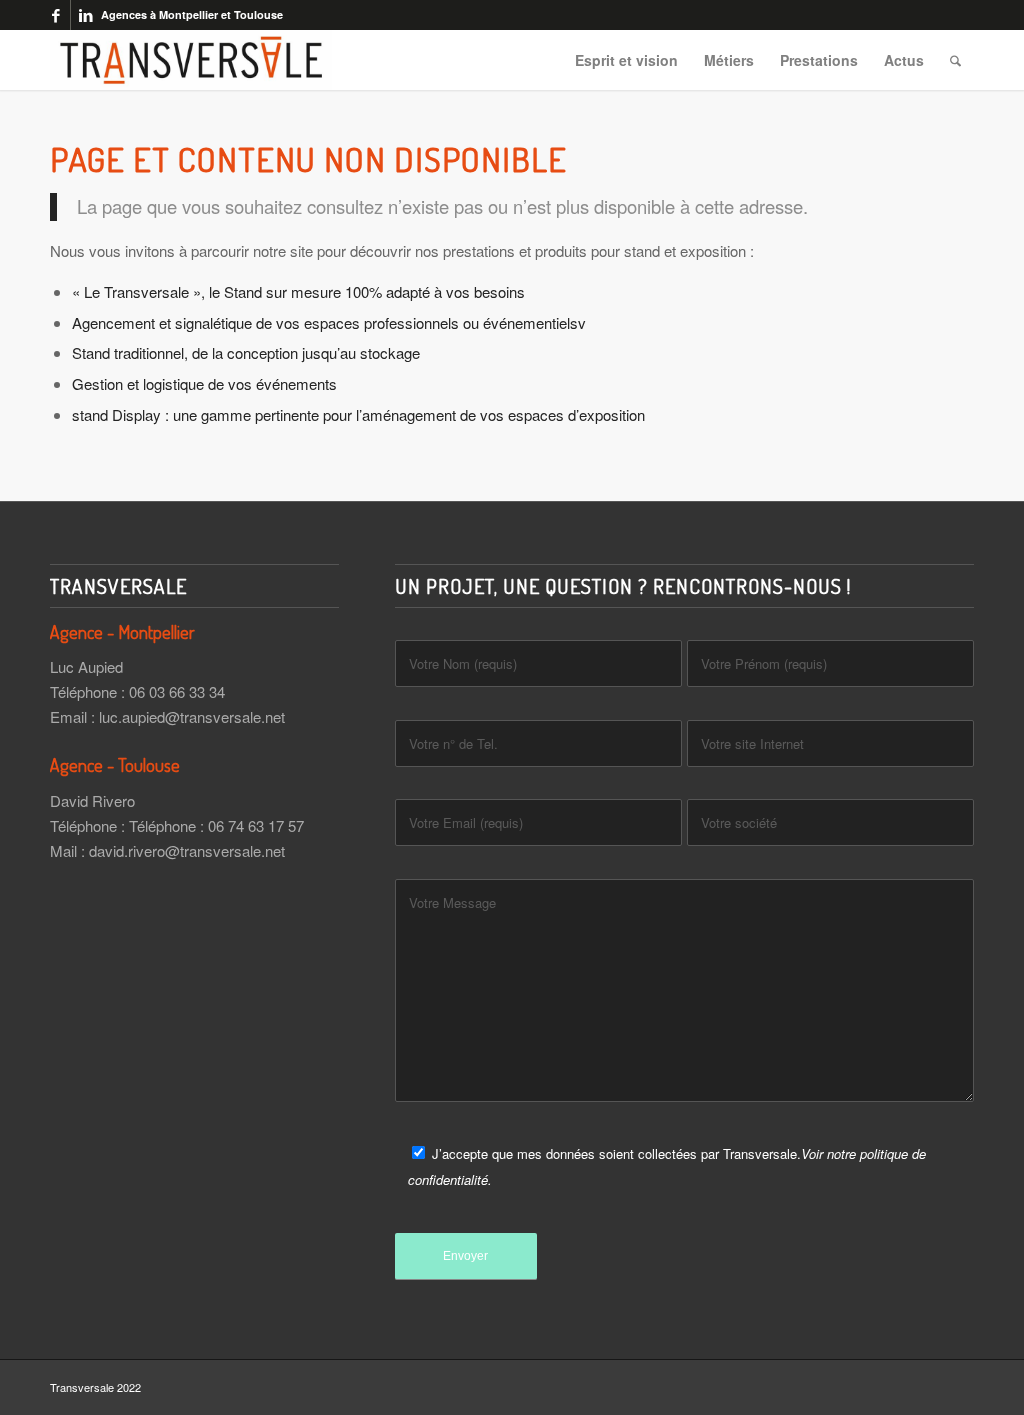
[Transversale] (191, 60)
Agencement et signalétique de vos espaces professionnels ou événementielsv (329, 322)
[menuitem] (626, 60)
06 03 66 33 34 (177, 691)
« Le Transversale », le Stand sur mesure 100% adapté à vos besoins (298, 291)
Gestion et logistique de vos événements (204, 383)
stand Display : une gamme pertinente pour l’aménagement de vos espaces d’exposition (358, 414)
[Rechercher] (955, 60)
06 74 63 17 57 (256, 825)
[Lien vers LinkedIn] (86, 15)
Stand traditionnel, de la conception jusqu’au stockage (246, 352)
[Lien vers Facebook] (55, 15)
